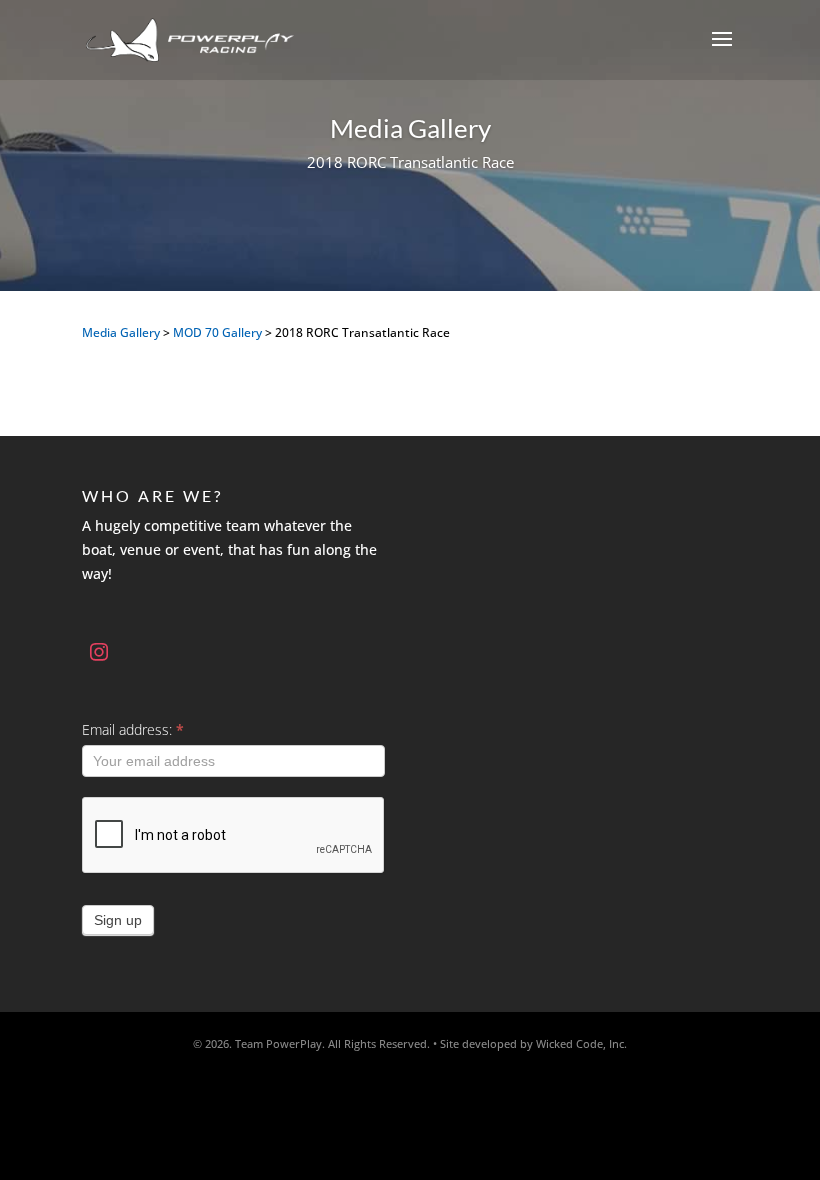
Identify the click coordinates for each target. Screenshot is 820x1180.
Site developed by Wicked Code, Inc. (533, 1043)
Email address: (133, 729)
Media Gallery (121, 332)
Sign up (118, 920)
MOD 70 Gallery (217, 332)
